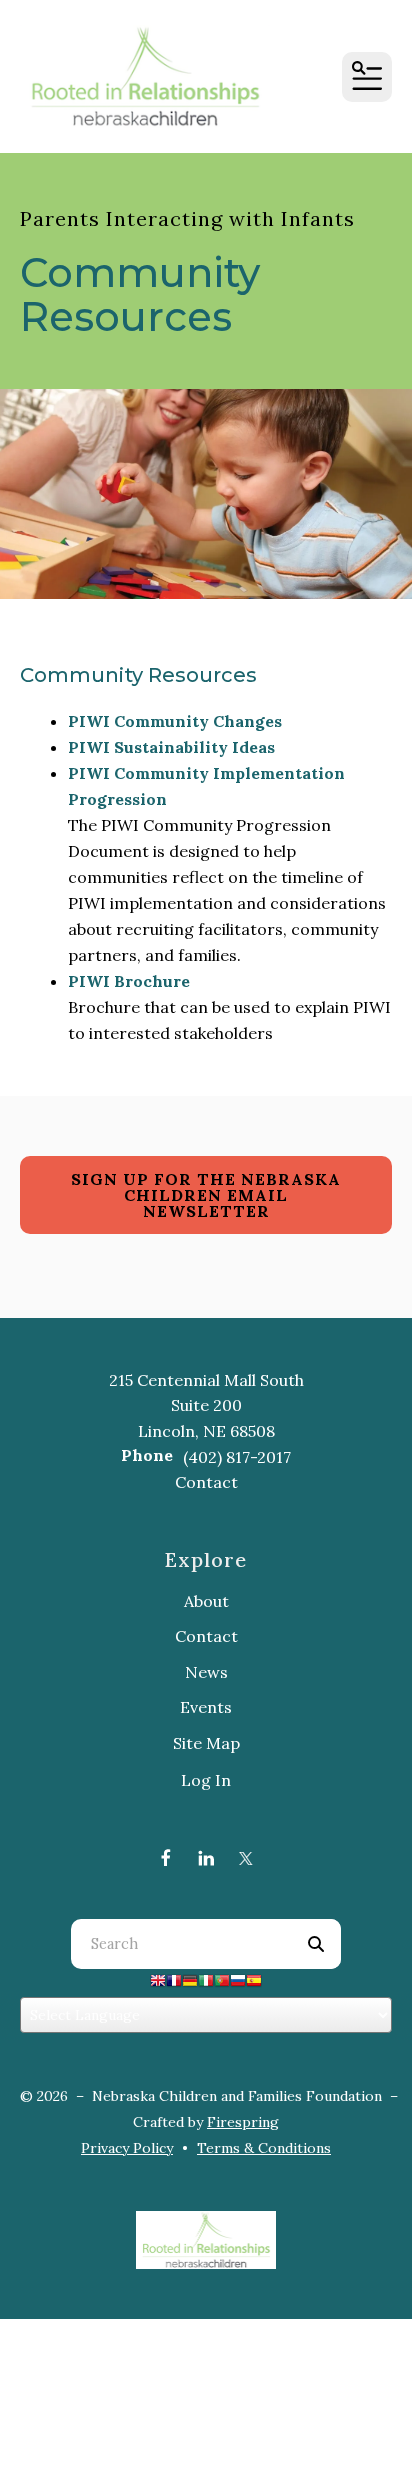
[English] (158, 1984)
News (206, 1672)
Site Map (206, 1743)
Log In (206, 1780)
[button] (367, 77)
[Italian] (206, 1984)
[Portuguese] (222, 1984)
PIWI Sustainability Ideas (171, 747)
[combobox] (181, 1944)
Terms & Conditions (264, 2148)
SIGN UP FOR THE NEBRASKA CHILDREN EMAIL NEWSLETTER (206, 1195)
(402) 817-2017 (237, 1457)
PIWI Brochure (129, 981)
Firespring (243, 2122)
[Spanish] (254, 1984)
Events (206, 1707)
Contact (206, 1482)
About (206, 1601)
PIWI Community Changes (175, 721)
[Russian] (238, 1984)
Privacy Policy (127, 2148)
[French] (174, 1984)
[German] (190, 1984)
